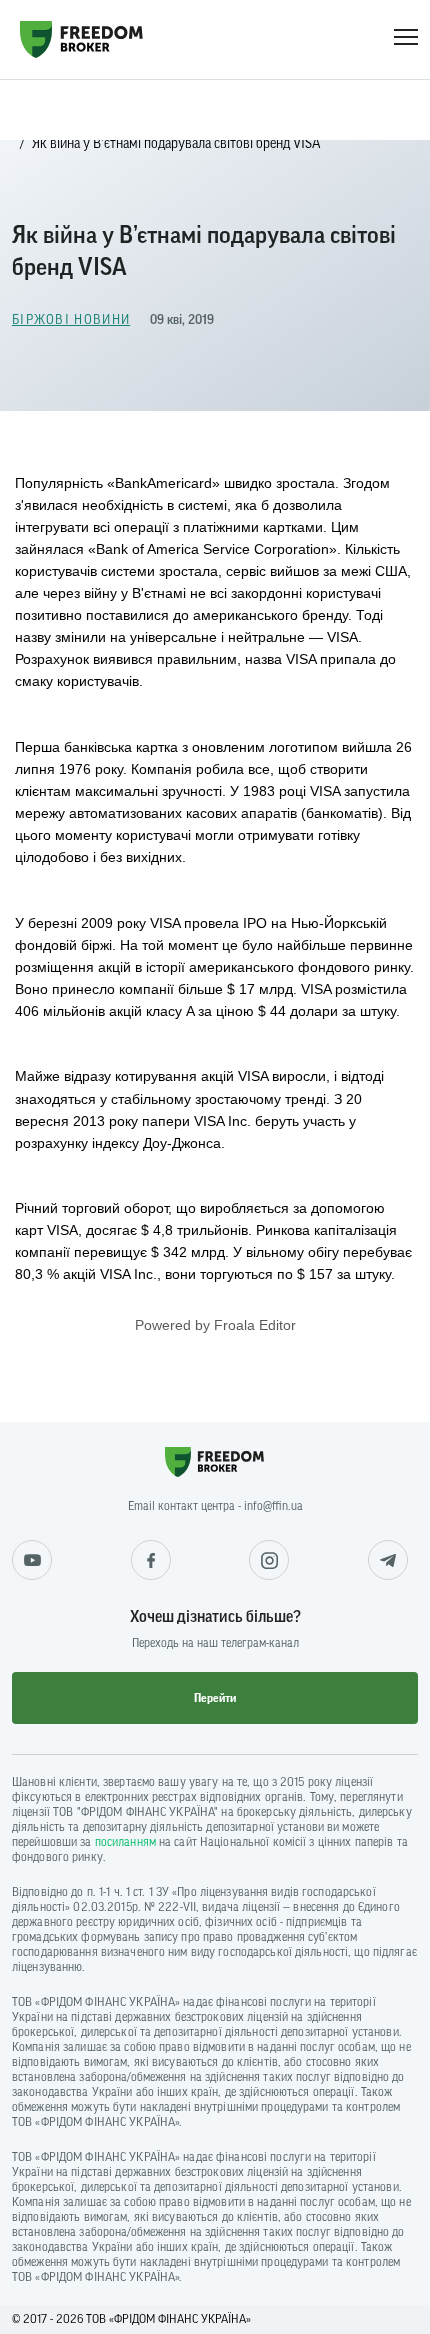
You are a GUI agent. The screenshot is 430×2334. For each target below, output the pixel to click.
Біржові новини (71, 319)
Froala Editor (255, 1325)
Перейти (215, 1698)
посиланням (125, 1842)
